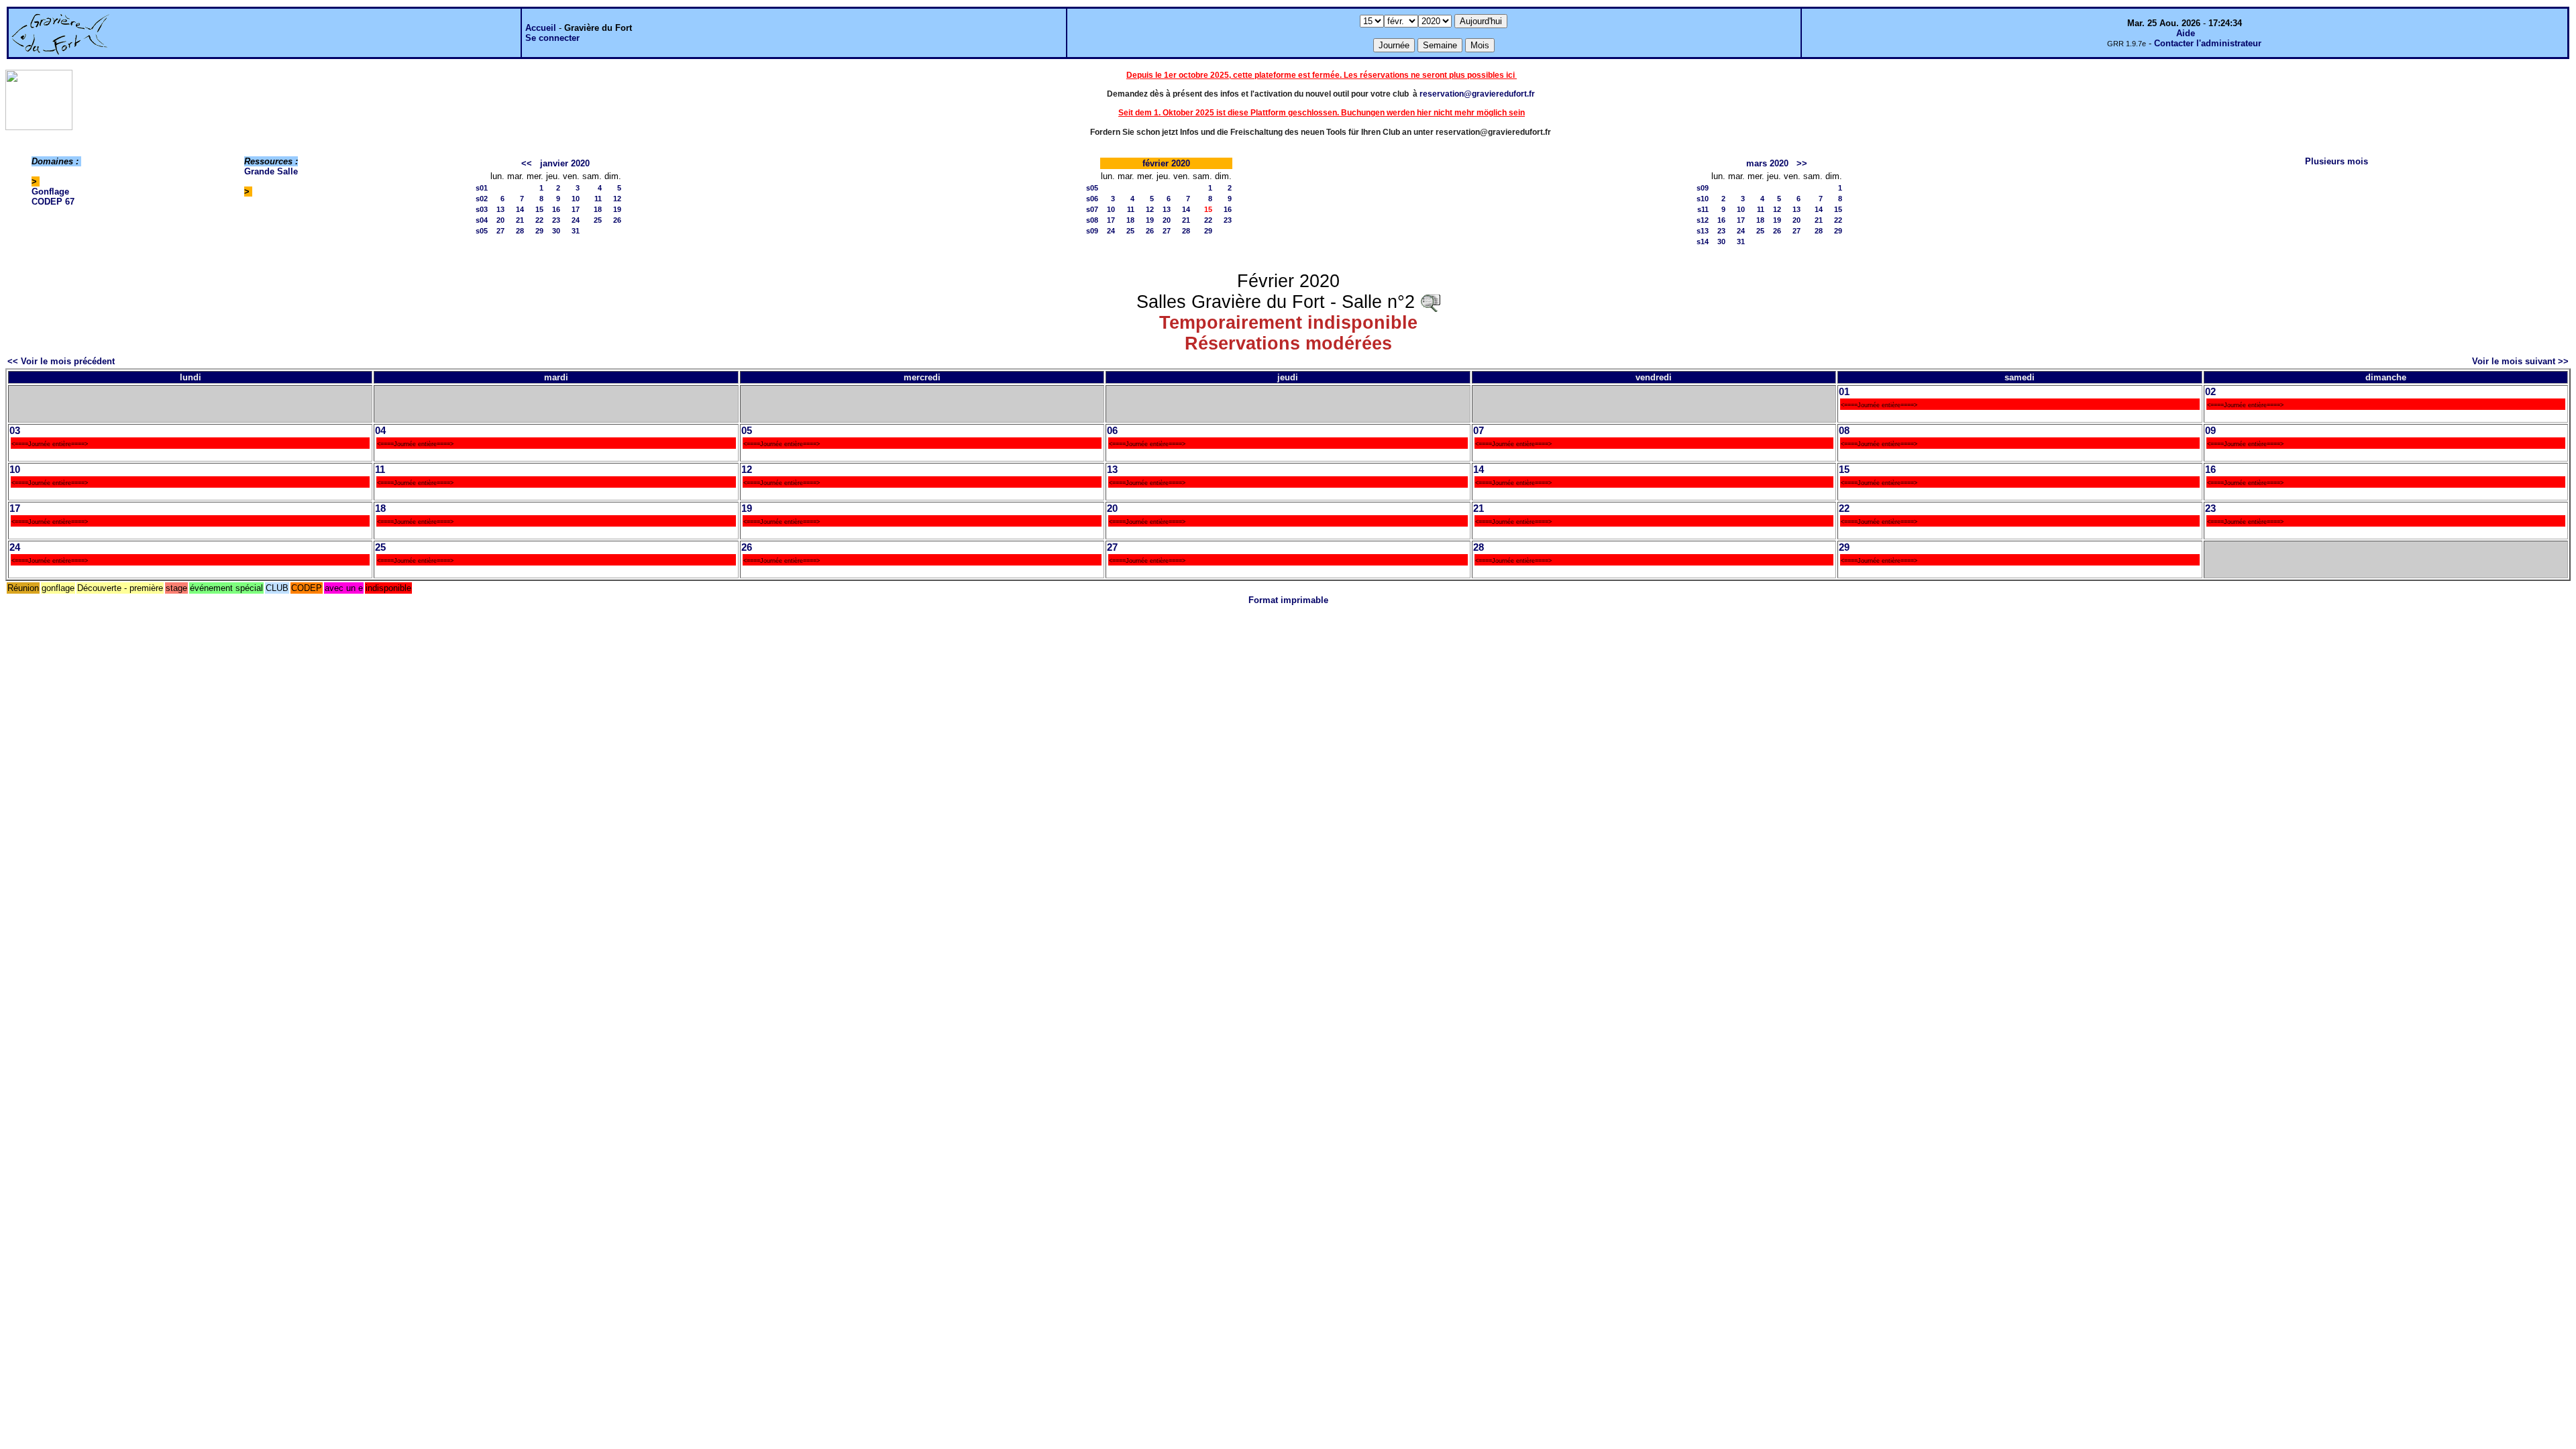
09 (2210, 431)
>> (1802, 163)
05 (747, 431)
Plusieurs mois (2337, 161)
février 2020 (1166, 163)
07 (1479, 431)
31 (576, 231)
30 (556, 231)
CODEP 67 (53, 202)
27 (500, 231)
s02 (482, 199)
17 (576, 209)
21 (520, 220)
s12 (1703, 220)
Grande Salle (271, 171)
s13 (1703, 231)
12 (617, 199)
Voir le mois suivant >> (2520, 361)
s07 (1092, 209)
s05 (482, 231)
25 (598, 220)
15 (539, 209)
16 (556, 209)
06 (1112, 431)
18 (598, 209)
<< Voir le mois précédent (61, 361)
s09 (1092, 231)
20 (500, 220)
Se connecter (552, 38)
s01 (482, 188)
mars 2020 (1767, 163)
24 (576, 220)
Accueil (541, 28)
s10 (1703, 199)
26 (617, 220)
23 (556, 220)
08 (1844, 431)
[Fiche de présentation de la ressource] (1430, 302)
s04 (482, 220)
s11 (1703, 209)
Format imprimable (1288, 600)
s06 (1092, 199)
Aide (2186, 33)
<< (527, 163)
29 (539, 231)
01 (1844, 392)
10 (576, 199)
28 (520, 231)
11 (598, 199)
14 (520, 209)
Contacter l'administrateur (2208, 43)
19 (617, 209)
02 (2210, 392)
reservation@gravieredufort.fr (1477, 94)
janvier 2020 (565, 163)
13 (500, 209)
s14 (1703, 241)
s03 (482, 209)
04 (380, 431)
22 (539, 220)
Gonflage (50, 192)
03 (15, 431)
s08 (1092, 220)
